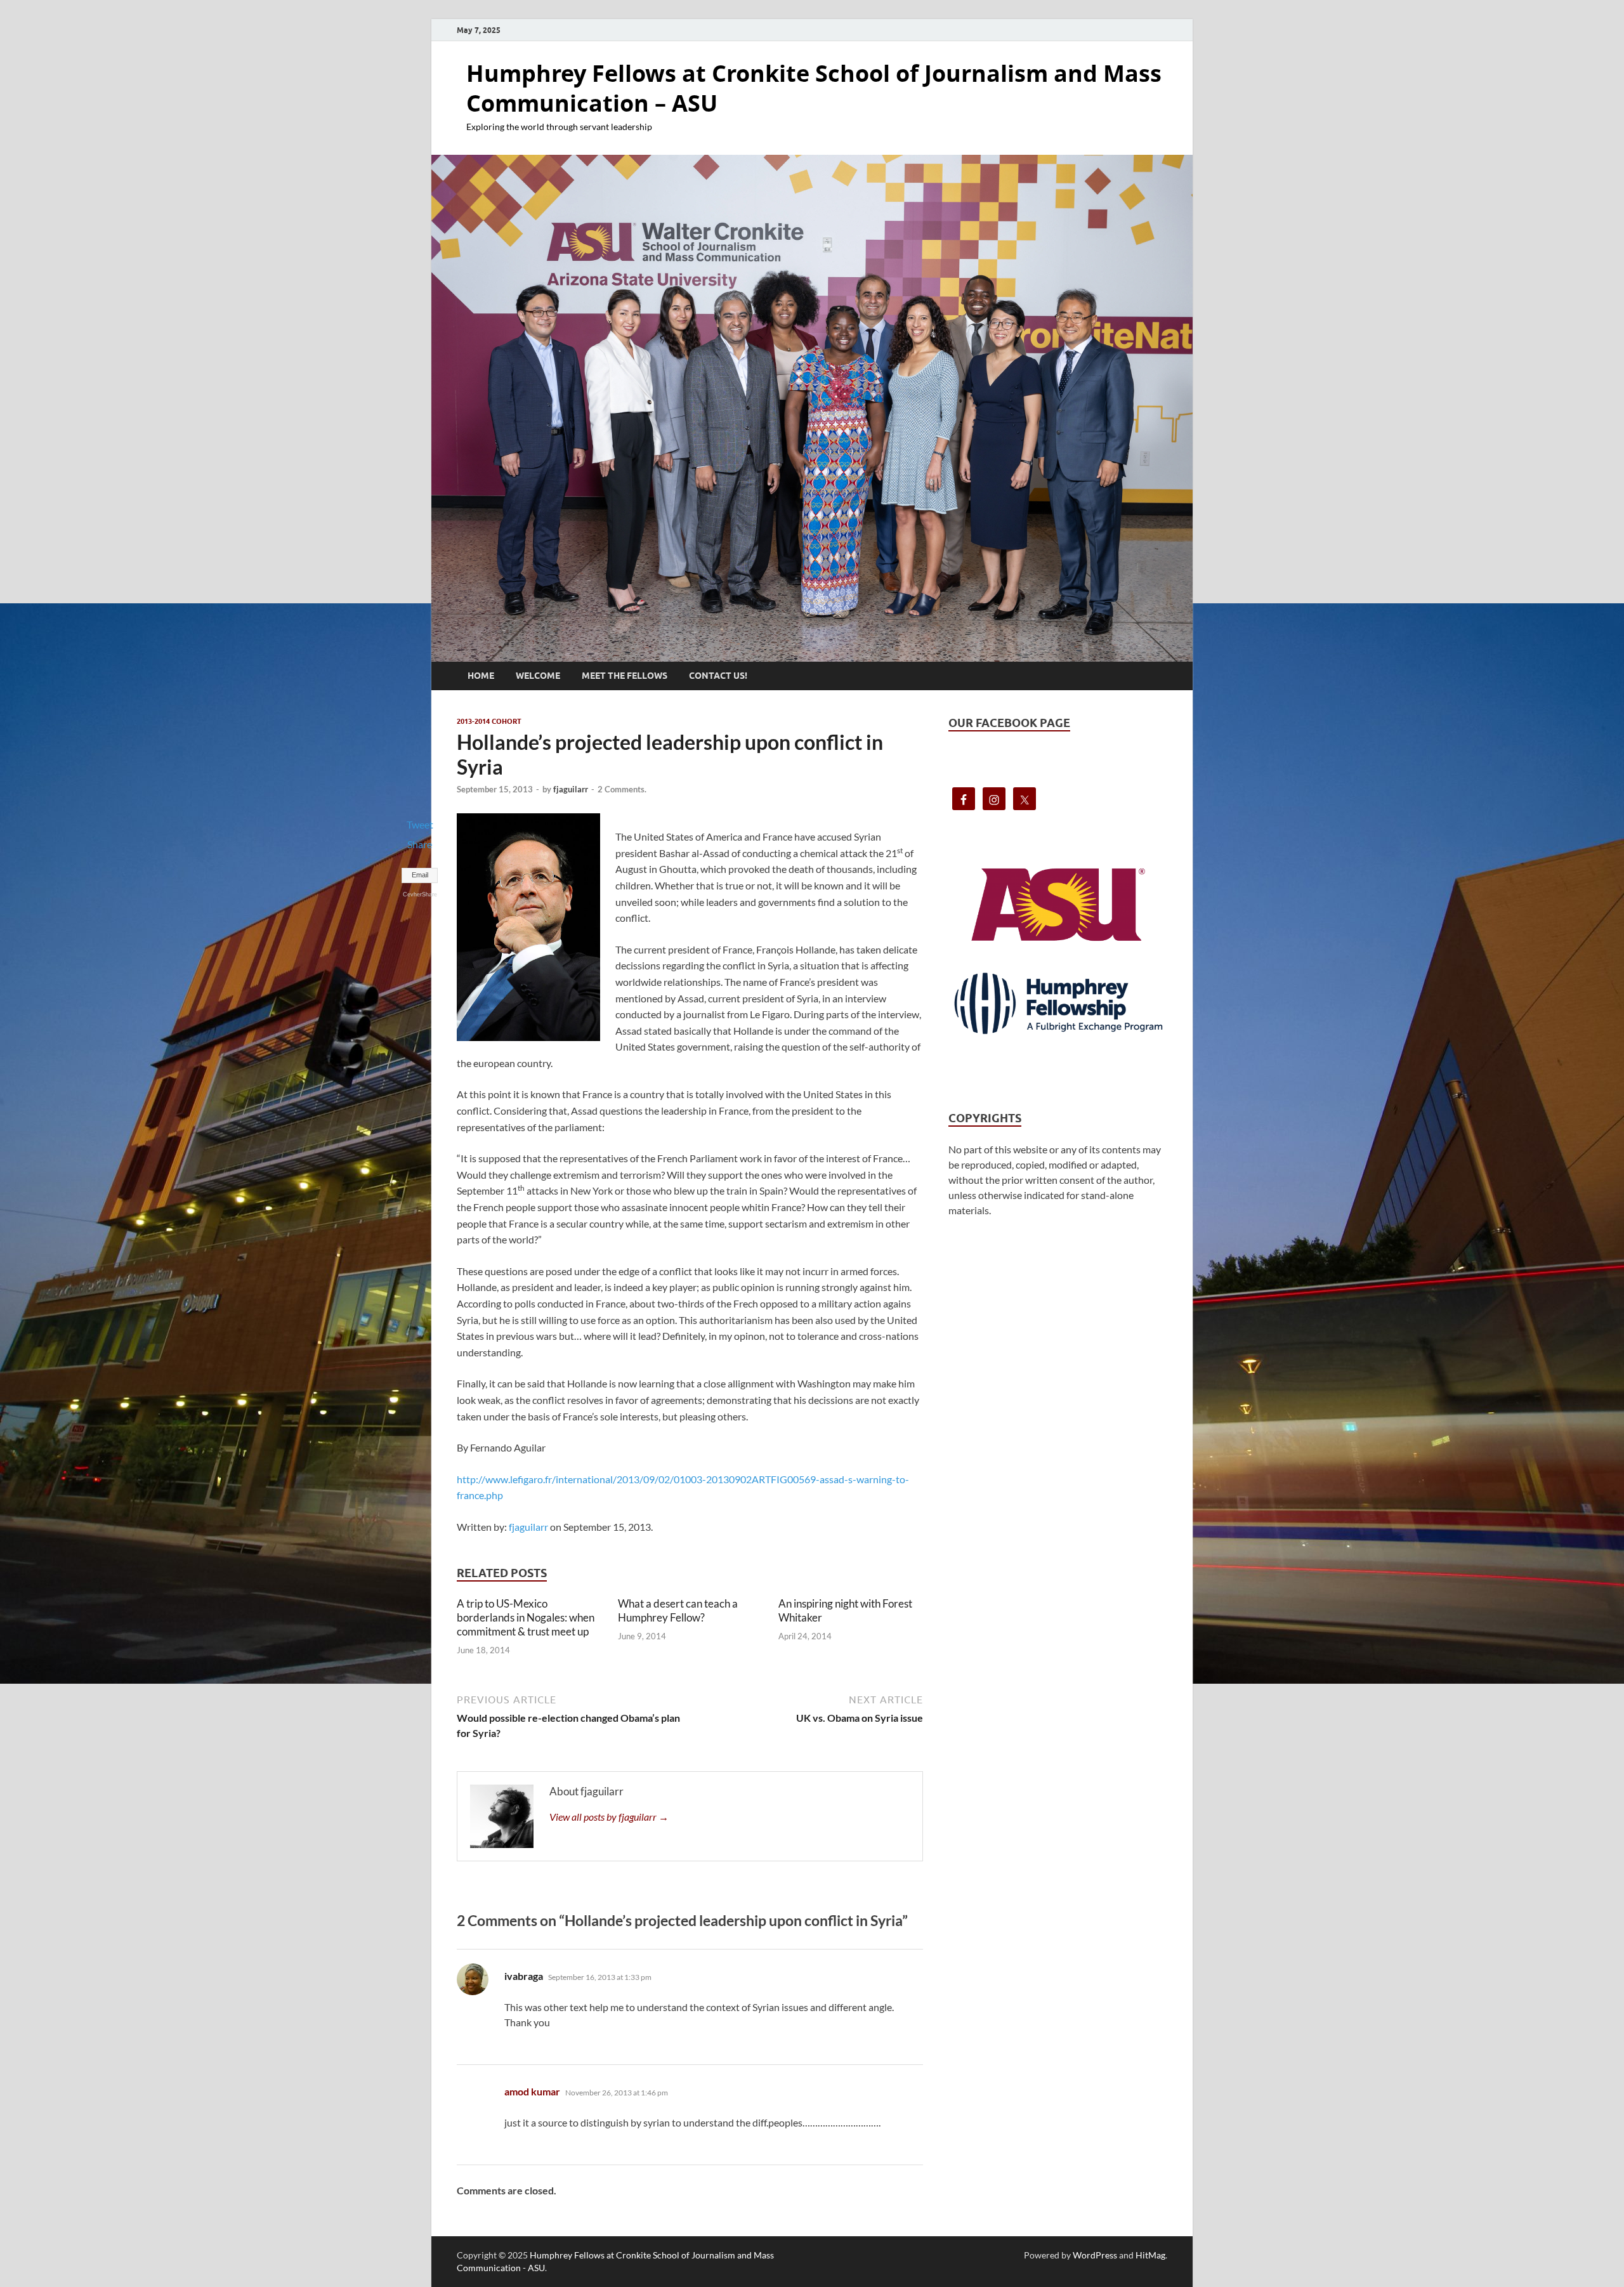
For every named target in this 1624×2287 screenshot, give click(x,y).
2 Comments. (622, 789)
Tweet (420, 824)
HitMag (1150, 2255)
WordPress (1095, 2255)
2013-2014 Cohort (489, 721)
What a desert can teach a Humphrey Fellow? (678, 1610)
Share (420, 844)
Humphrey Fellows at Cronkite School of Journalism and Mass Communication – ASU (814, 88)
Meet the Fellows (625, 676)
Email (420, 875)
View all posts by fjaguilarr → (609, 1817)
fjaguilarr (571, 789)
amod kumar (532, 2091)
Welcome (538, 676)
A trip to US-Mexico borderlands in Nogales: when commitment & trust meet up (526, 1617)
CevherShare (420, 894)
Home (481, 676)
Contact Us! (718, 676)
